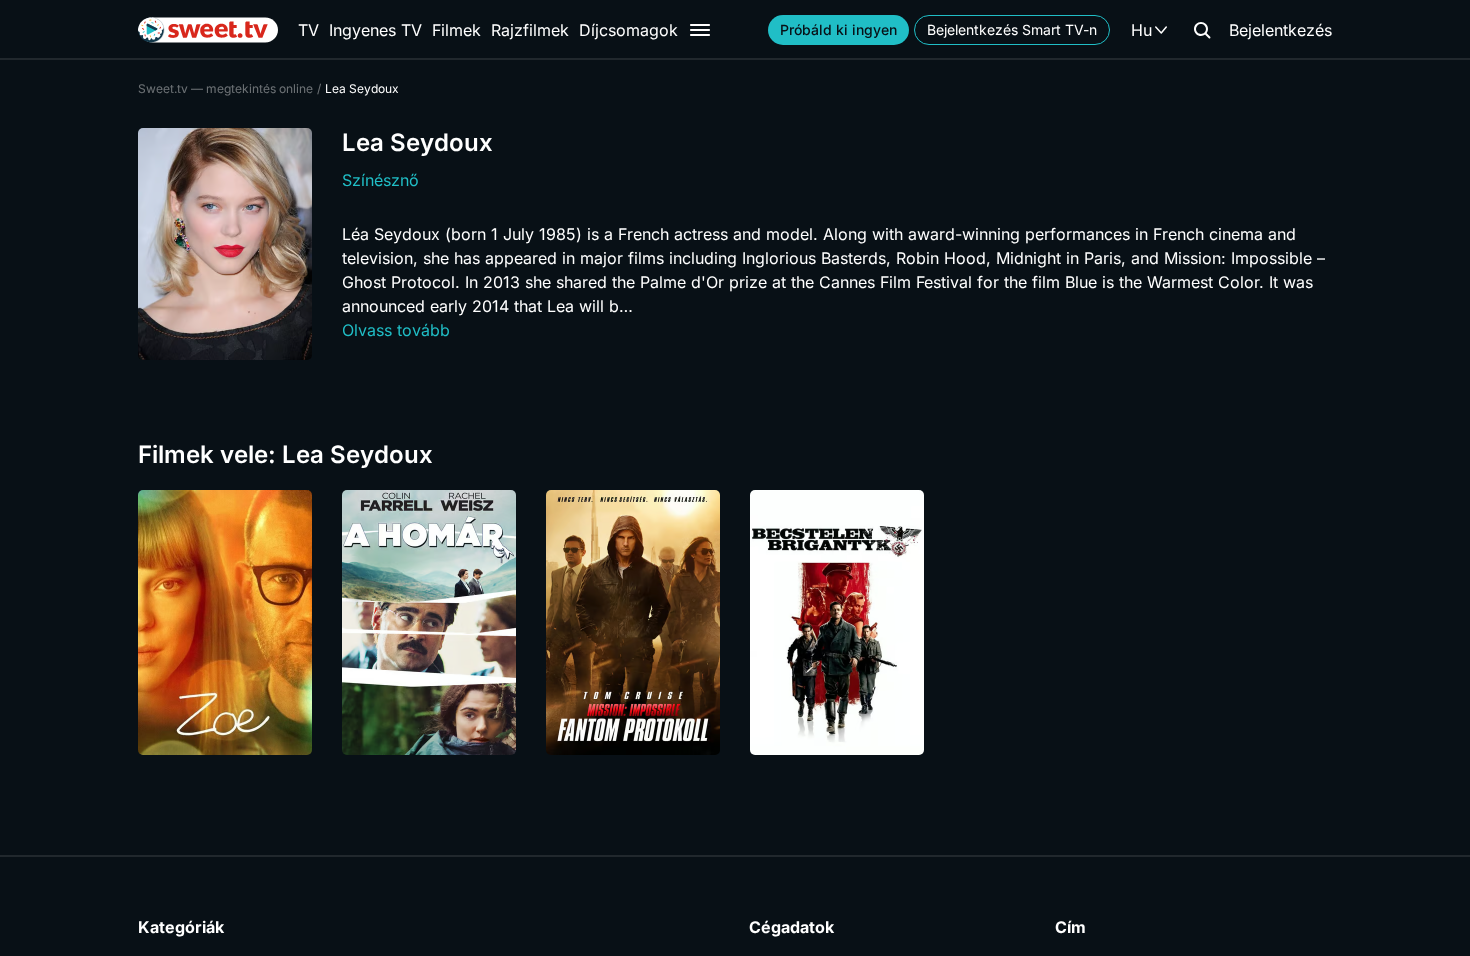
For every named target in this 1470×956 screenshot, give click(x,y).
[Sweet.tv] (208, 30)
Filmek (456, 30)
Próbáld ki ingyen (838, 29)
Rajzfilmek (530, 30)
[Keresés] (1202, 30)
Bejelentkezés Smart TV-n (1012, 29)
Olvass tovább (396, 330)
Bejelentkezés (1280, 30)
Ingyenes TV (375, 30)
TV (308, 30)
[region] (735, 622)
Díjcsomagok (628, 30)
